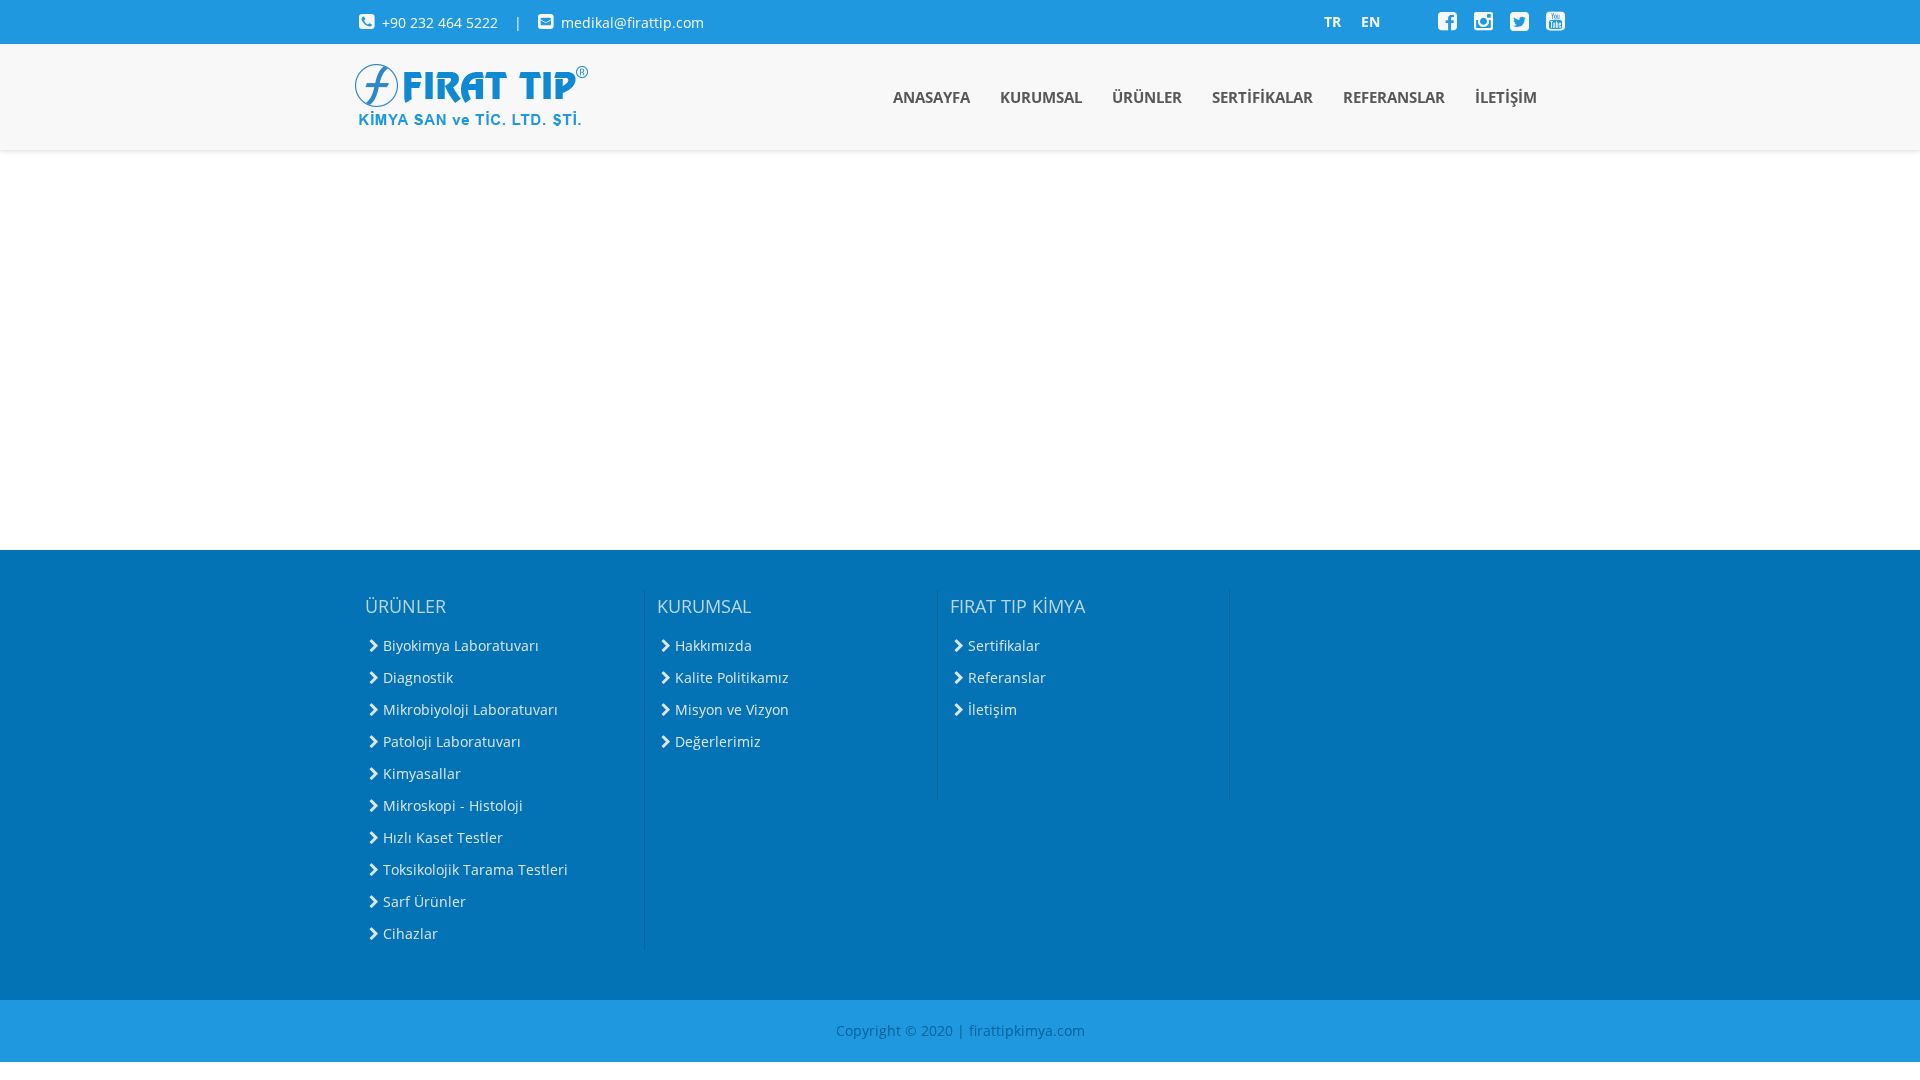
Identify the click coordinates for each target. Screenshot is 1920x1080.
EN (1370, 21)
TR (1332, 21)
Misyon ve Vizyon (732, 709)
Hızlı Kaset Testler (443, 837)
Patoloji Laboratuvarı (452, 741)
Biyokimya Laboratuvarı (461, 645)
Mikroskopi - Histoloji (453, 805)
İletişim (992, 709)
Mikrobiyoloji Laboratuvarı (470, 709)
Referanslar (1007, 677)
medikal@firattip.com (632, 22)
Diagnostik (418, 677)
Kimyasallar (422, 773)
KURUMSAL (1041, 97)
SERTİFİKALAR (1262, 97)
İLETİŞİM (1506, 97)
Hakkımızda (713, 645)
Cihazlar (410, 933)
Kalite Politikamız (732, 677)
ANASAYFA (931, 97)
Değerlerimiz (718, 741)
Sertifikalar (1004, 645)
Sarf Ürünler (424, 901)
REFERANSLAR (1394, 97)
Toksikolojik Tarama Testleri (475, 869)
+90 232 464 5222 (442, 22)
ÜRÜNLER (1147, 97)
